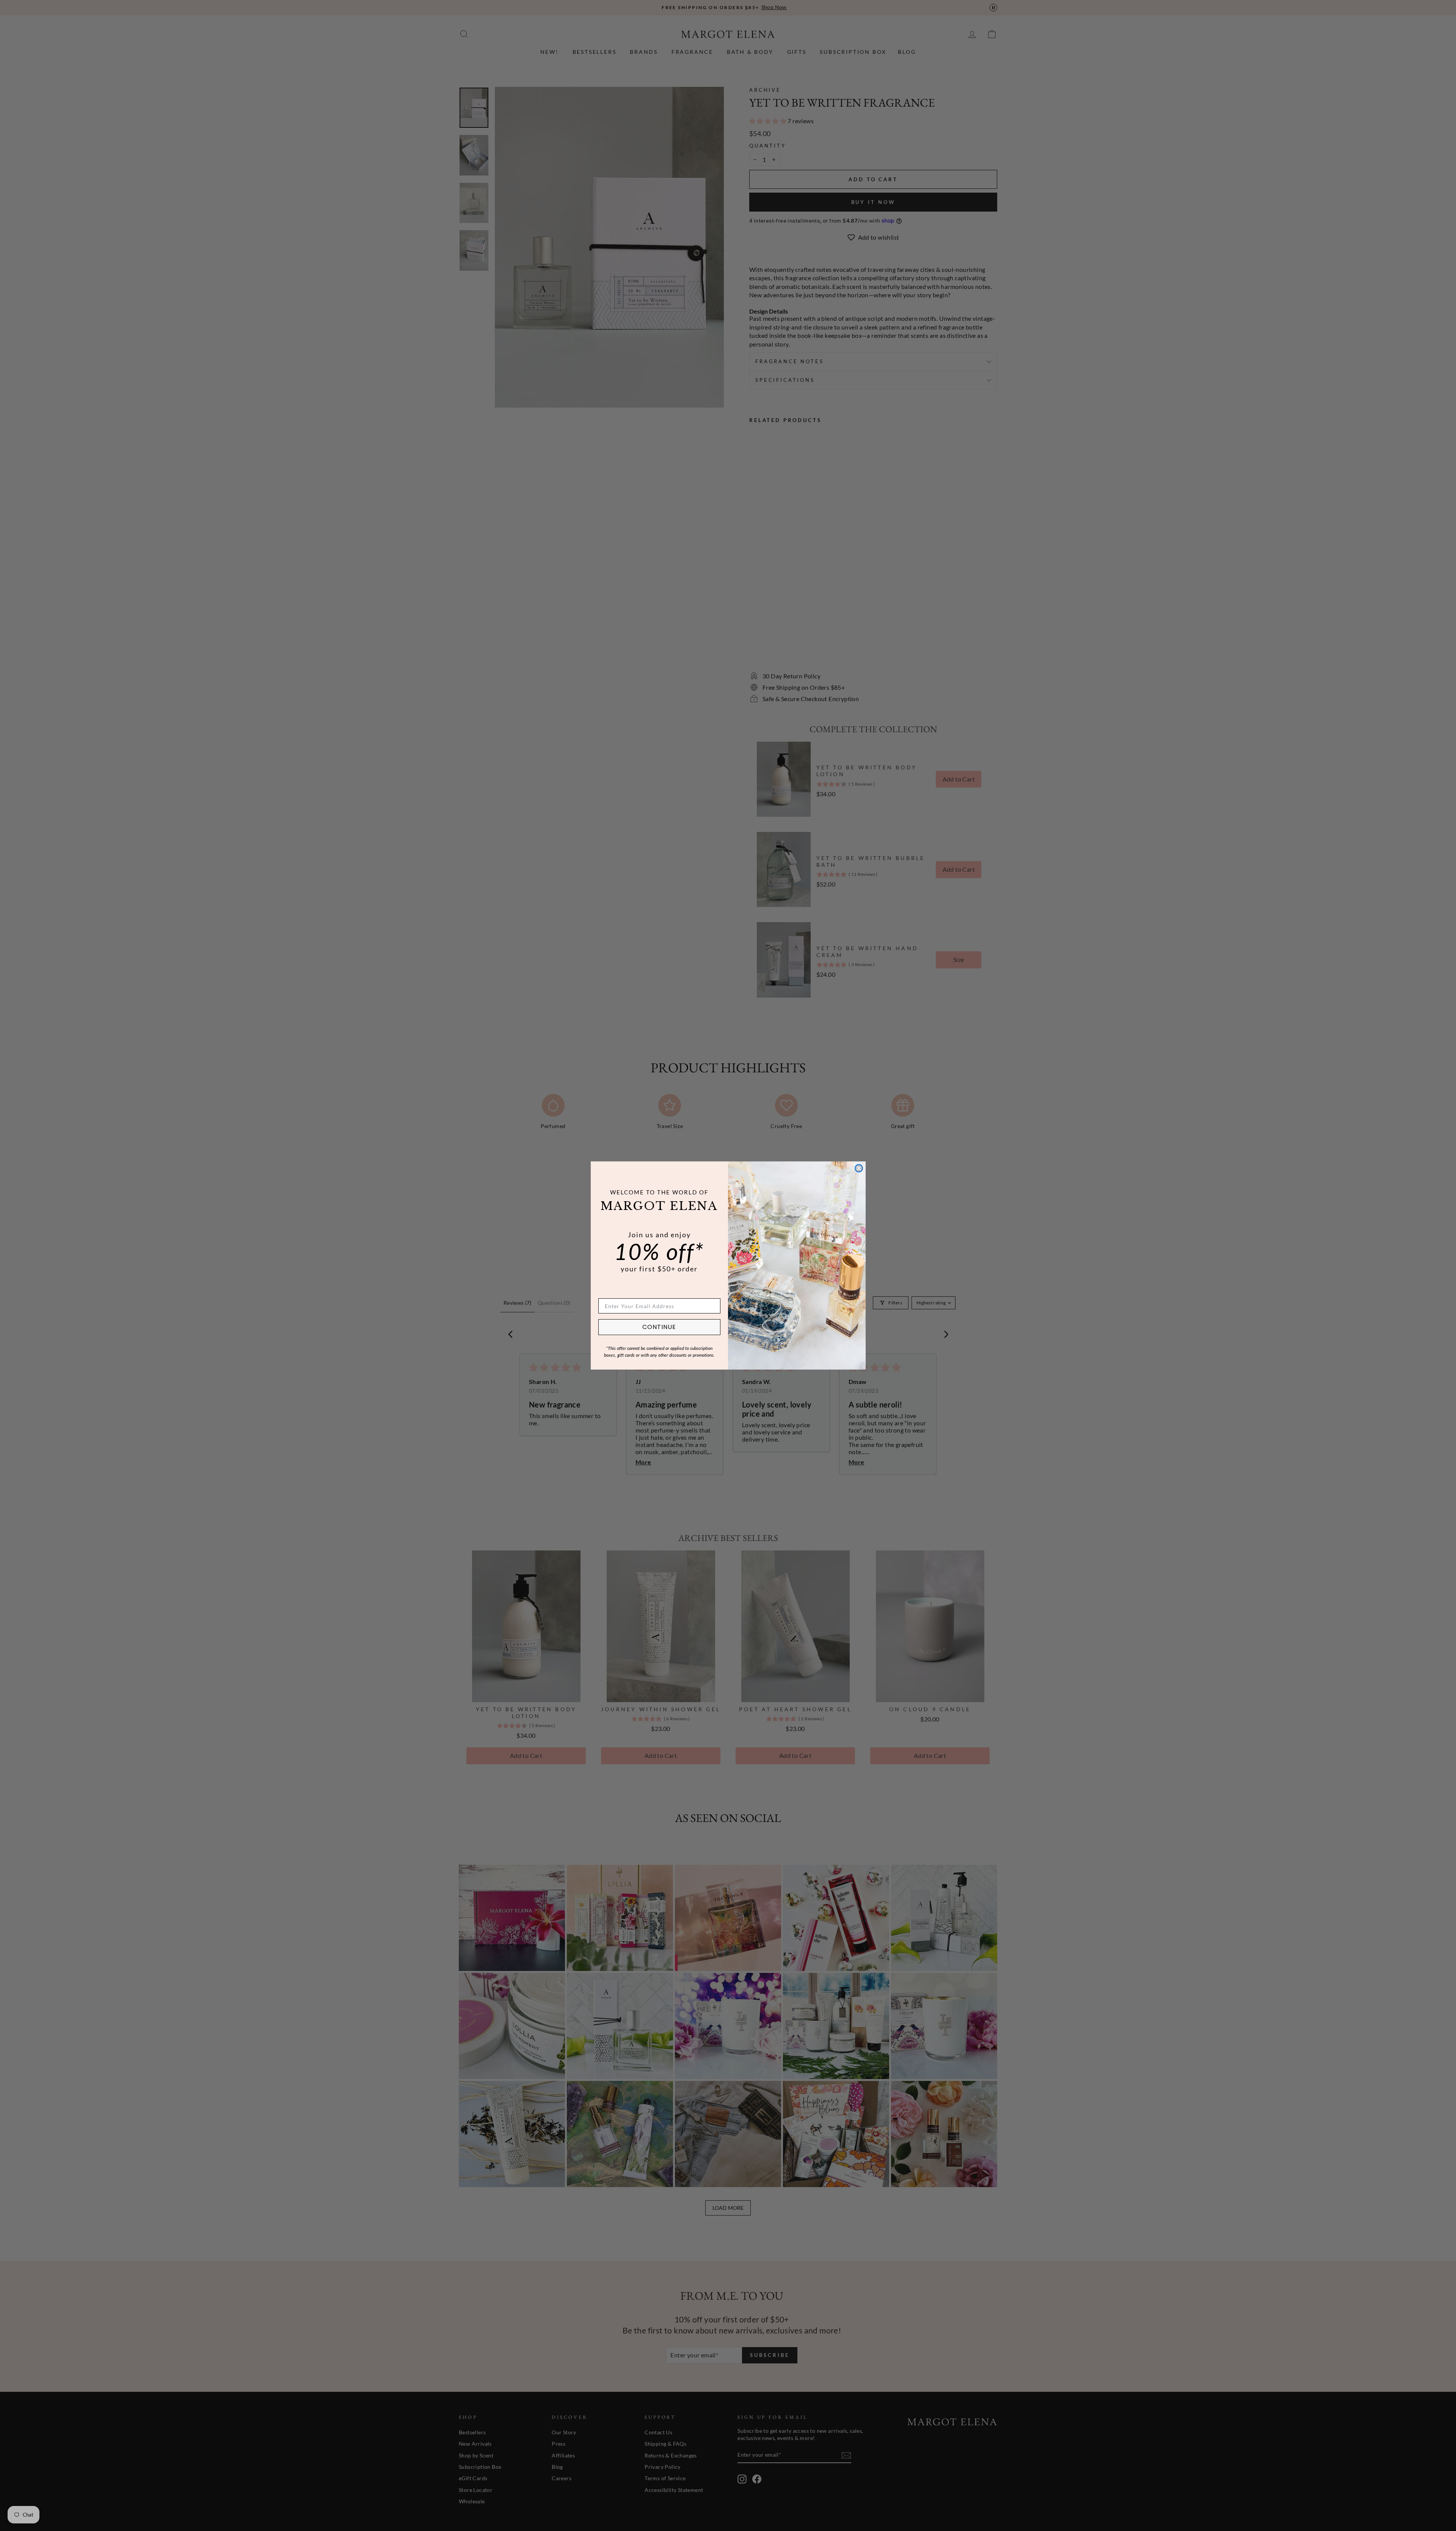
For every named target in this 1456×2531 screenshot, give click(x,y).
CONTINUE (659, 1327)
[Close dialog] (859, 1168)
